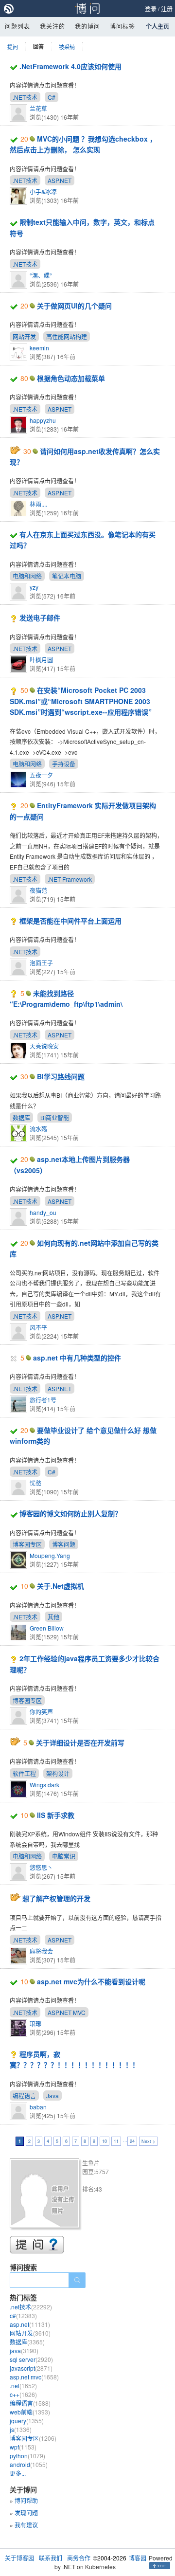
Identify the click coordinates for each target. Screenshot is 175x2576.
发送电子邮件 (40, 617)
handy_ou (43, 1212)
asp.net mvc (34, 2377)
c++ (23, 2394)
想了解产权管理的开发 (56, 1898)
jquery (27, 2421)
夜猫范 (38, 890)
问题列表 (17, 26)
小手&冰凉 (43, 191)
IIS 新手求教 (56, 1815)
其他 (53, 1617)
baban (38, 2107)
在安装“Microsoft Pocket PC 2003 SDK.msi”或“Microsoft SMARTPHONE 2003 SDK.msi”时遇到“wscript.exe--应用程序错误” (81, 701)
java (24, 2350)
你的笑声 (41, 1712)
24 (132, 2141)
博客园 (138, 2558)
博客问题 (64, 1544)
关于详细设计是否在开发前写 (80, 1742)
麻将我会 (41, 1951)
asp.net (30, 2324)
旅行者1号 (43, 1400)
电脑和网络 (27, 576)
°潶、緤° (41, 275)
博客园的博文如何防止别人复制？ (70, 1513)
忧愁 (35, 1483)
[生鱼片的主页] (46, 2195)
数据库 (21, 1117)
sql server (31, 2359)
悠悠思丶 (41, 1867)
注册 (167, 9)
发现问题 (26, 2513)
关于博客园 (19, 2558)
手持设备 (64, 764)
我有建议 (26, 2525)
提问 (13, 47)
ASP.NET (60, 180)
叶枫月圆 (41, 660)
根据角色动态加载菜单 (71, 378)
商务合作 (79, 2558)
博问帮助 (26, 2500)
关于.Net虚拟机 (61, 1586)
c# (23, 2315)
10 (105, 2141)
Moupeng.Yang (50, 1555)
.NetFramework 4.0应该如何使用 (70, 66)
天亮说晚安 (44, 1046)
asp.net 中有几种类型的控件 (77, 1358)
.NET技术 (25, 97)
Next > (148, 2141)
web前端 (30, 2412)
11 (116, 2141)
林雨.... (38, 504)
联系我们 (51, 2558)
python (27, 2456)
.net (23, 2386)
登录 (151, 9)
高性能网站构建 (67, 336)
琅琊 (35, 2023)
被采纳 (67, 47)
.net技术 (31, 2307)
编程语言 (24, 2095)
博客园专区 (27, 1544)
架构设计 (58, 1773)
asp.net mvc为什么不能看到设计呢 (91, 1981)
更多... (18, 2473)
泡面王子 (41, 963)
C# (52, 97)
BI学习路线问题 (61, 1076)
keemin (39, 348)
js (21, 2429)
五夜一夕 (41, 775)
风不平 (38, 1327)
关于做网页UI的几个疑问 (74, 306)
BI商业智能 (55, 1117)
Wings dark (44, 1785)
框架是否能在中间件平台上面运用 (70, 921)
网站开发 (24, 336)
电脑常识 (64, 1856)
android (29, 2464)
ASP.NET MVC (67, 2012)
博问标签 (122, 26)
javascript (31, 2368)
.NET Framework (70, 879)
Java (52, 2095)
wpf (23, 2447)
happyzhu (43, 420)
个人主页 (157, 26)
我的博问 (87, 26)
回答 (38, 46)
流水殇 (38, 1129)
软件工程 (24, 1773)
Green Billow (47, 1628)
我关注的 (52, 26)
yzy (34, 587)
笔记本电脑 (67, 576)
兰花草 (38, 108)
